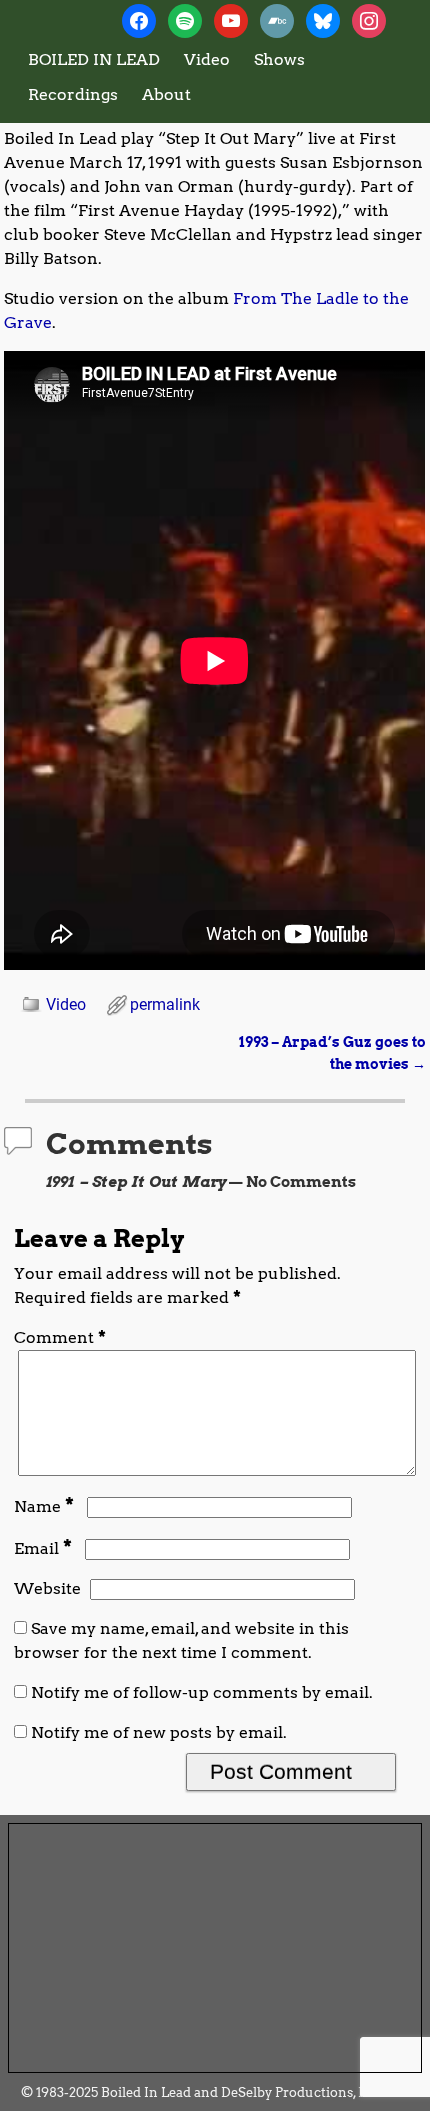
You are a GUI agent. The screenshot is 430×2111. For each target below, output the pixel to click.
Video (207, 59)
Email (43, 1548)
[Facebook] (139, 19)
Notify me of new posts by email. (159, 1732)
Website (47, 1588)
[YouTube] (231, 19)
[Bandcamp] (277, 19)
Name (44, 1506)
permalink (165, 1004)
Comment (60, 1337)
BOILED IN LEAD (94, 59)
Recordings (73, 94)
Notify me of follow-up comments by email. (202, 1692)
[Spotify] (185, 19)
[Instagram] (369, 19)
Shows (279, 59)
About (166, 94)
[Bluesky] (323, 19)
